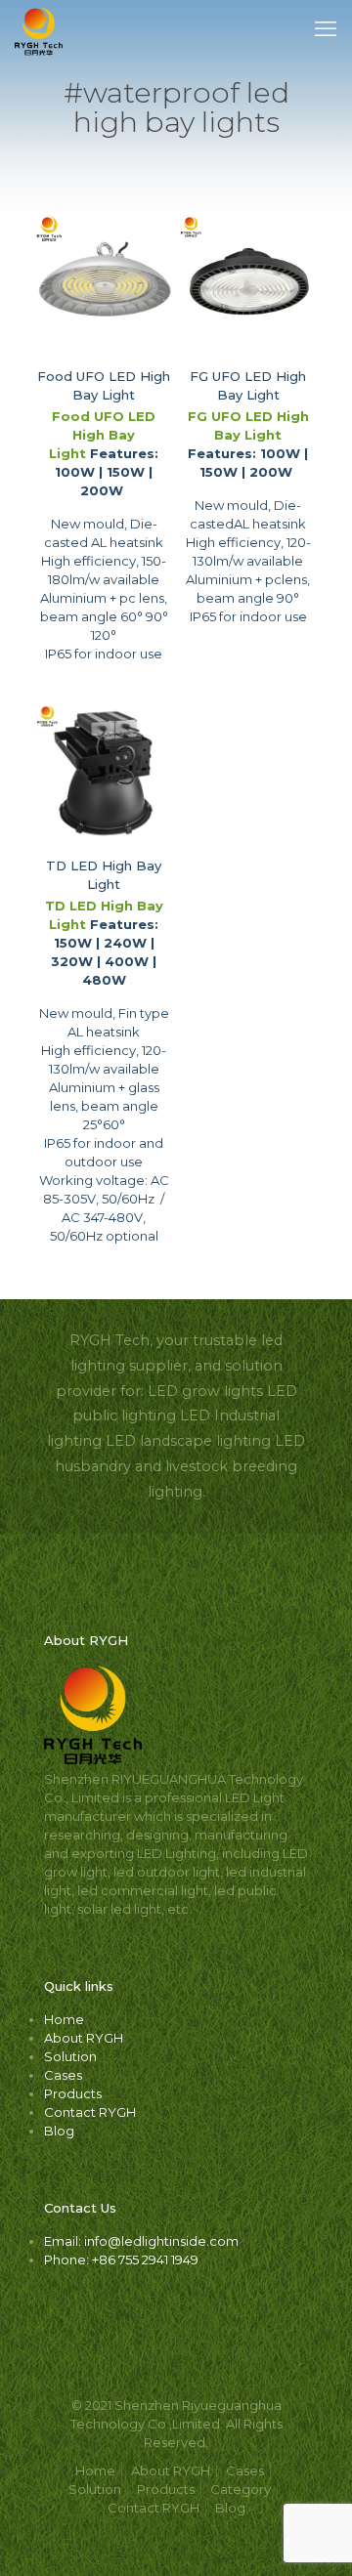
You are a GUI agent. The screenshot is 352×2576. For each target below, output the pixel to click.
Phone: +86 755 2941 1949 (121, 2259)
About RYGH (84, 2038)
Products (73, 2093)
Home (64, 2019)
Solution (70, 2056)
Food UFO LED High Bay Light (102, 435)
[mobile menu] (326, 29)
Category (241, 2489)
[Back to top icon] (312, 2536)
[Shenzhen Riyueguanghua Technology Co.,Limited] (39, 29)
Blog (59, 2131)
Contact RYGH (90, 2112)
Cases (63, 2075)
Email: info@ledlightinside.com (141, 2241)
